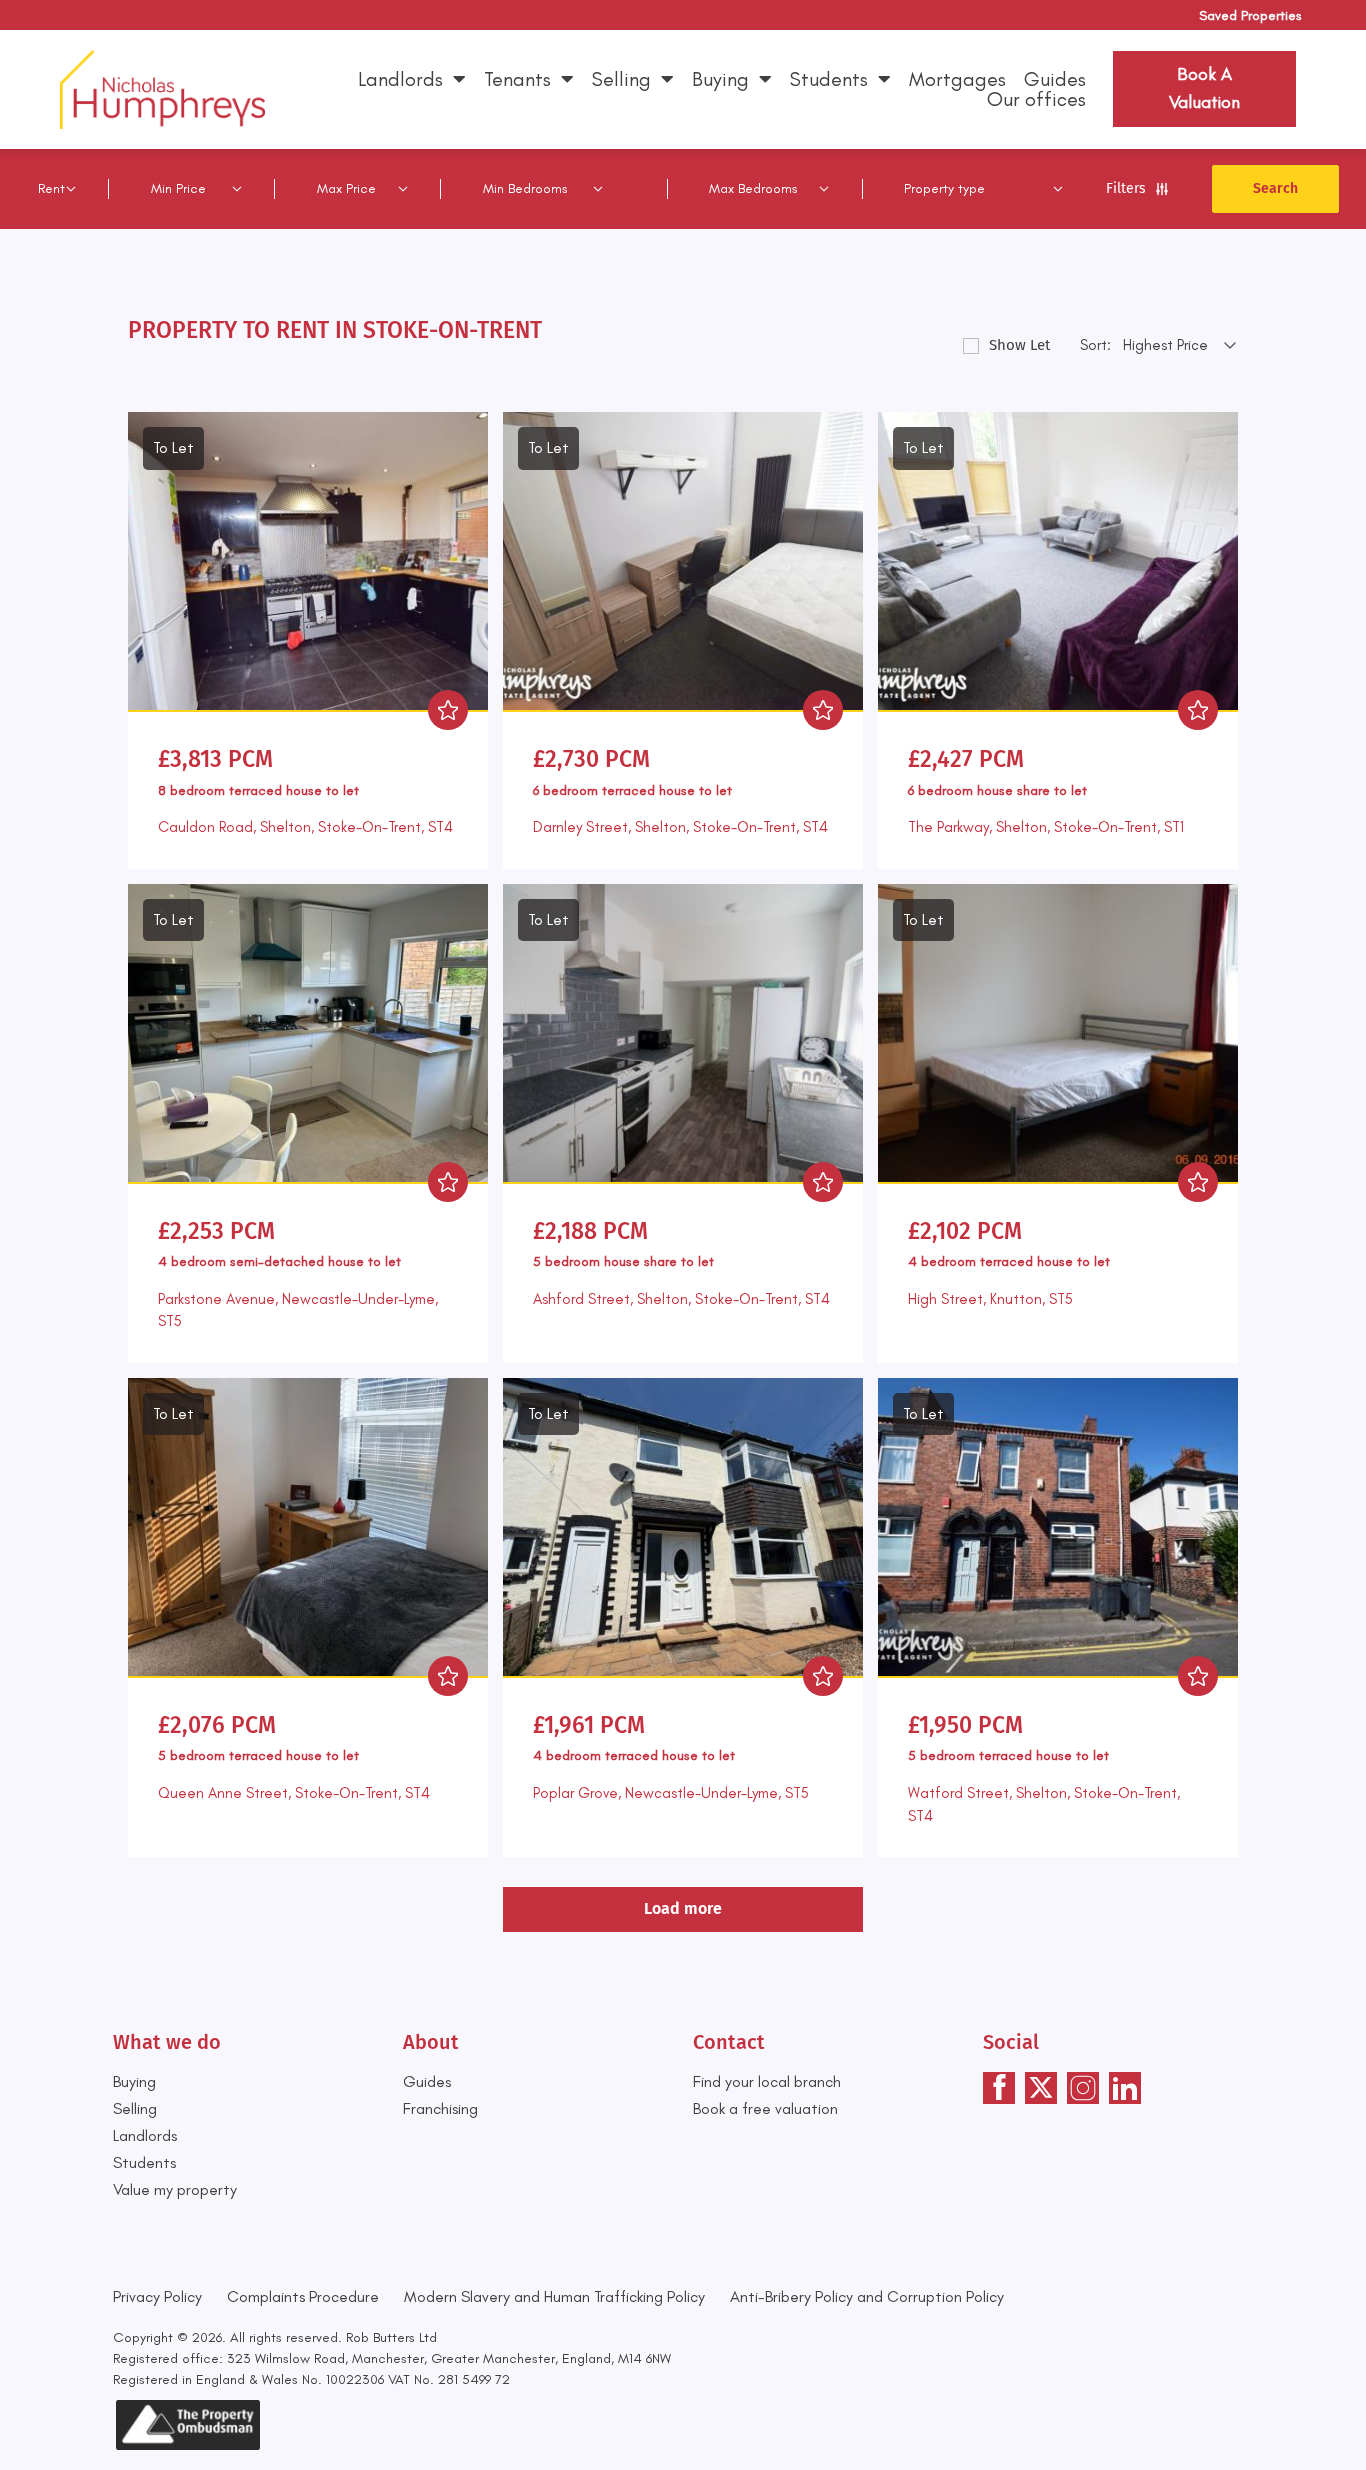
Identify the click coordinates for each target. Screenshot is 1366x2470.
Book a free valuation (765, 2108)
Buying (720, 79)
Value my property (175, 2189)
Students (829, 79)
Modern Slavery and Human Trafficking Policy (554, 2296)
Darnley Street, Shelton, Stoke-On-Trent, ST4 (680, 827)
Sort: (1095, 345)
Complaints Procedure (303, 2296)
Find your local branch (767, 2081)
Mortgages (957, 79)
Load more (683, 1908)
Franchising (440, 2108)
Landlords (400, 79)
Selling (621, 79)
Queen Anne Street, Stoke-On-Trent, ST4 (294, 1793)
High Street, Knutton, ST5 (990, 1299)
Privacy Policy (157, 2296)
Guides (1055, 79)
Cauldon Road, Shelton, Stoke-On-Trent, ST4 (305, 827)
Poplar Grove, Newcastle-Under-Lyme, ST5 (671, 1793)
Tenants (517, 79)
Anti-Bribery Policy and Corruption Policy (869, 2296)
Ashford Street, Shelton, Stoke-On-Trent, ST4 (681, 1299)
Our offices (1036, 99)
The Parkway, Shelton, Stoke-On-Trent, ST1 (1046, 827)
